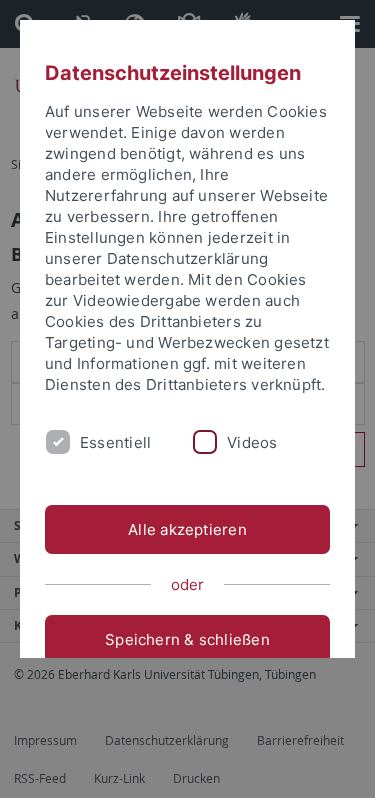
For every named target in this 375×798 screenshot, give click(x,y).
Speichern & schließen (187, 639)
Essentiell (115, 442)
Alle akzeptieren (187, 529)
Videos (252, 442)
